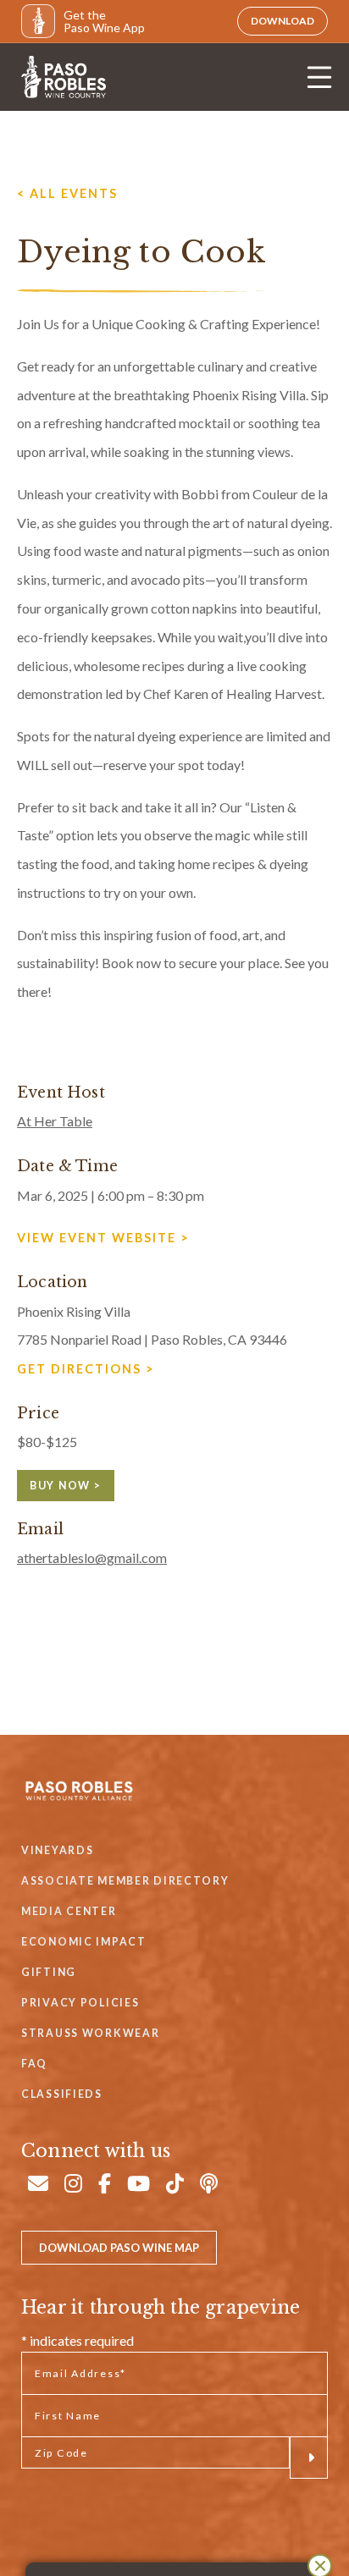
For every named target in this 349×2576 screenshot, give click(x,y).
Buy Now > (66, 1486)
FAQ (34, 2064)
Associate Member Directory (125, 1881)
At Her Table (55, 1121)
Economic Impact (84, 1942)
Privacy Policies (80, 2003)
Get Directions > (86, 1369)
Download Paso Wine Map (119, 2248)
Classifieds (62, 2094)
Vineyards (57, 1850)
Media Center (69, 1911)
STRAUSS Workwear (90, 2033)
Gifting (49, 1972)
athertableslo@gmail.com (92, 1558)
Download (283, 21)
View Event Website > (103, 1238)
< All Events (67, 193)
